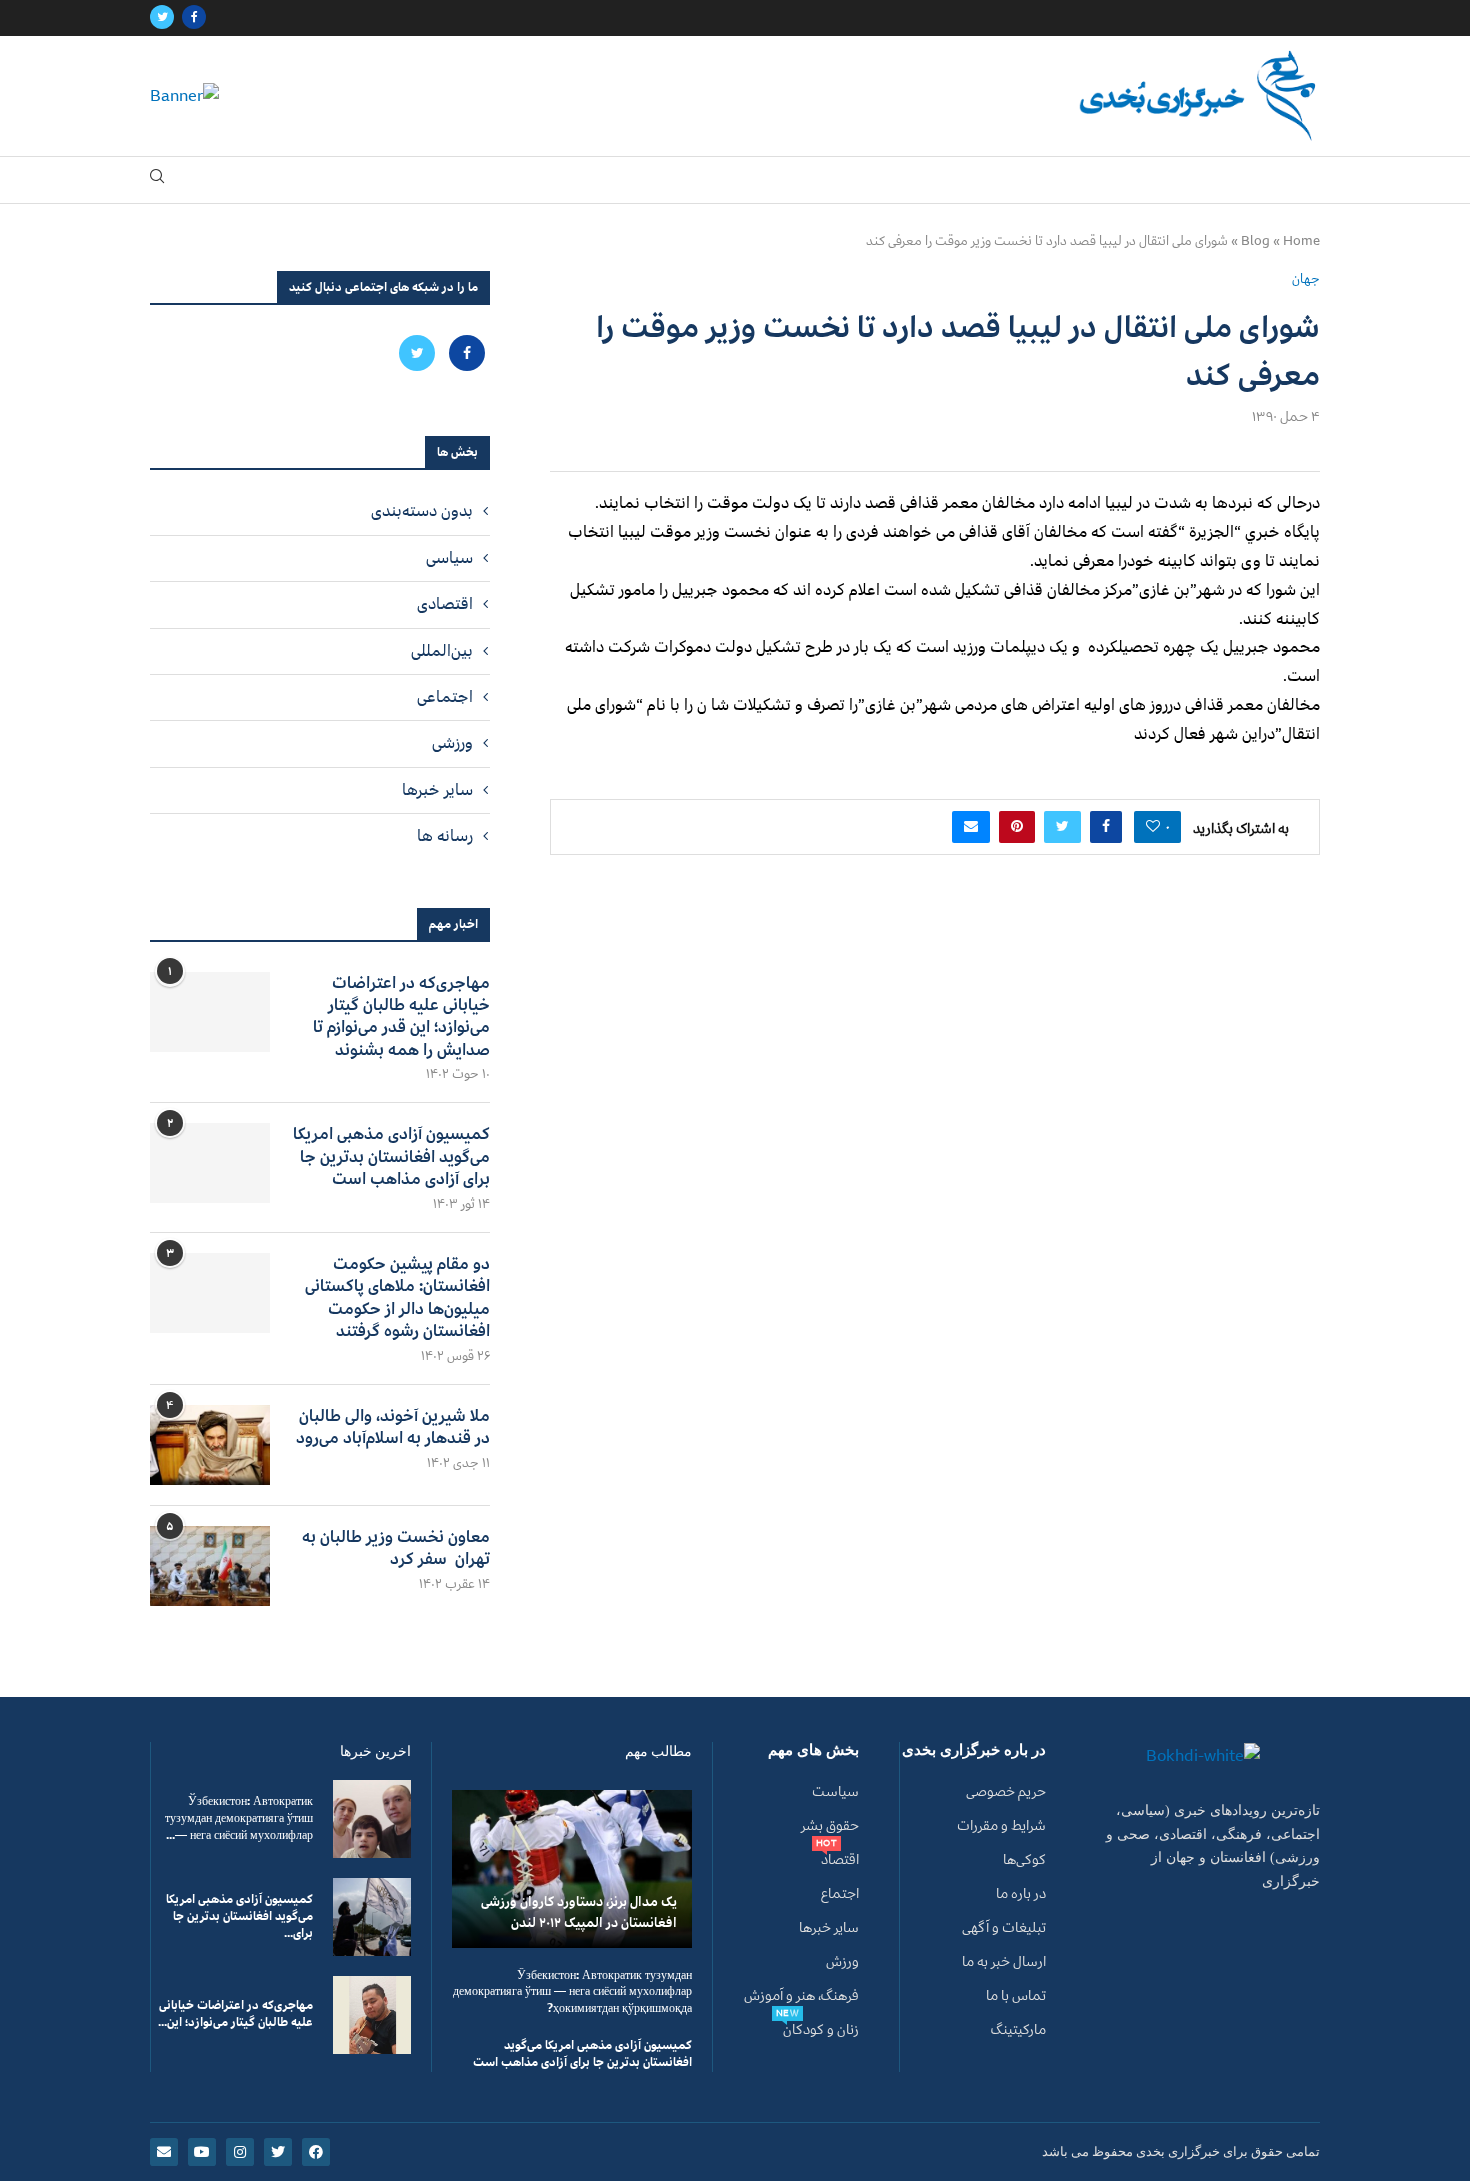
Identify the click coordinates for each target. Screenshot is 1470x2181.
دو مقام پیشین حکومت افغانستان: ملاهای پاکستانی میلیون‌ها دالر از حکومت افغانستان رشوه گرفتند (397, 1298)
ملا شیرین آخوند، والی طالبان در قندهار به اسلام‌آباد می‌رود (393, 1427)
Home (1301, 241)
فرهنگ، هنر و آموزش (801, 1996)
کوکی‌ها (1024, 1860)
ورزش (842, 1962)
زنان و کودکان (821, 2030)
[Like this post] (1153, 827)
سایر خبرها (437, 790)
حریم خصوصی (1006, 1792)
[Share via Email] (971, 827)
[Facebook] (194, 18)
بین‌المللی (442, 651)
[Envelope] (164, 2152)
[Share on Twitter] (1062, 827)
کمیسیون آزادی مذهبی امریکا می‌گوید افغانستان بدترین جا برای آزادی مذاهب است (391, 1156)
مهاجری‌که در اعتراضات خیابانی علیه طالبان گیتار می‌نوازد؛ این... (235, 2014)
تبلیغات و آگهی (1004, 1928)
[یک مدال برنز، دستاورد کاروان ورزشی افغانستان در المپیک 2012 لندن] (572, 1868)
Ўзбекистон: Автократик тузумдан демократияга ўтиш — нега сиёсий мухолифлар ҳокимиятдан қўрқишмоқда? (572, 1992)
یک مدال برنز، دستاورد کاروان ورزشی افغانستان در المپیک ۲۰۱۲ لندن (579, 1912)
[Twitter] (162, 18)
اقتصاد (840, 1860)
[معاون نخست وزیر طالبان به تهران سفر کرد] (210, 1566)
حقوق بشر (830, 1826)
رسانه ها (445, 836)
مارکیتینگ (1018, 2030)
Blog (1255, 241)
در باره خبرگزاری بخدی (974, 1750)
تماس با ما (1016, 1996)
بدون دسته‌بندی (422, 511)
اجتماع (840, 1894)
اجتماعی (445, 697)
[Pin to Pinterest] (1017, 827)
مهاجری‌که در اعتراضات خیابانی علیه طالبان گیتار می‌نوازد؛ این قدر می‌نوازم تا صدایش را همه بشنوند (401, 1017)
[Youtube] (202, 2152)
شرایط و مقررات (1001, 1826)
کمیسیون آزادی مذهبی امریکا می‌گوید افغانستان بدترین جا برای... (239, 1916)
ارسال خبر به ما (1004, 1962)
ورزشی (452, 743)
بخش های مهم (813, 1750)
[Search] (157, 180)
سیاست (835, 1792)
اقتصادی (445, 604)
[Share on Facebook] (1106, 827)
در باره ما (1021, 1894)
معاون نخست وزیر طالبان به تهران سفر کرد (396, 1548)
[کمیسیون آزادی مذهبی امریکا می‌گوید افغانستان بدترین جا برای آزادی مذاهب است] (210, 1163)
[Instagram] (240, 2152)
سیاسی (449, 558)
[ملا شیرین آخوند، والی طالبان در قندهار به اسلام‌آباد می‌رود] (210, 1445)
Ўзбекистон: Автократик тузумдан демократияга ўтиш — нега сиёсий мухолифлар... (239, 1818)
